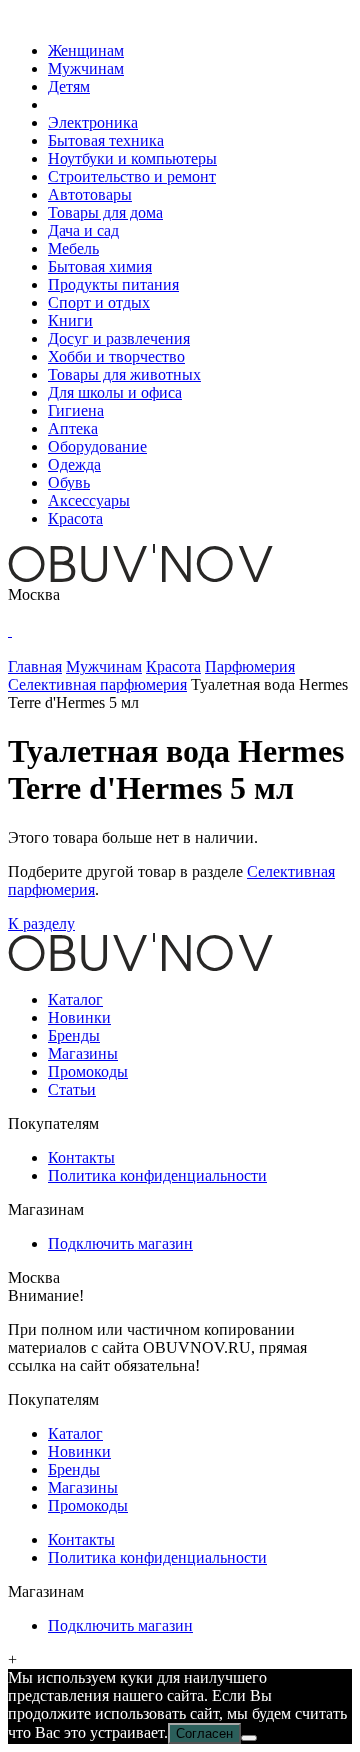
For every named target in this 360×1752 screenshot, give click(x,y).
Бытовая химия (100, 266)
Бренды (74, 1035)
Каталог (75, 999)
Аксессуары (89, 500)
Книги (70, 320)
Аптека (73, 428)
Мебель (73, 248)
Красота (75, 518)
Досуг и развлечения (119, 338)
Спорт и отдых (99, 302)
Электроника (93, 122)
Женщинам (86, 50)
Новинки (79, 1017)
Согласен (204, 1733)
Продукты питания (113, 284)
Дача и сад (83, 230)
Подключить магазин (120, 1243)
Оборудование (97, 446)
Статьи (72, 1089)
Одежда (74, 464)
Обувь (69, 482)
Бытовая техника (106, 140)
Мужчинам (86, 68)
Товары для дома (105, 212)
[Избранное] (10, 630)
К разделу (41, 923)
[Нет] (249, 1738)
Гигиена (76, 410)
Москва (34, 594)
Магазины (83, 1053)
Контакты (81, 1157)
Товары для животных (124, 374)
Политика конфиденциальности (157, 1175)
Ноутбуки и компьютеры (132, 158)
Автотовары (90, 194)
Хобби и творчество (116, 356)
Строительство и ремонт (132, 176)
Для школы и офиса (115, 392)
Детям (69, 86)
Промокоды (88, 1071)
